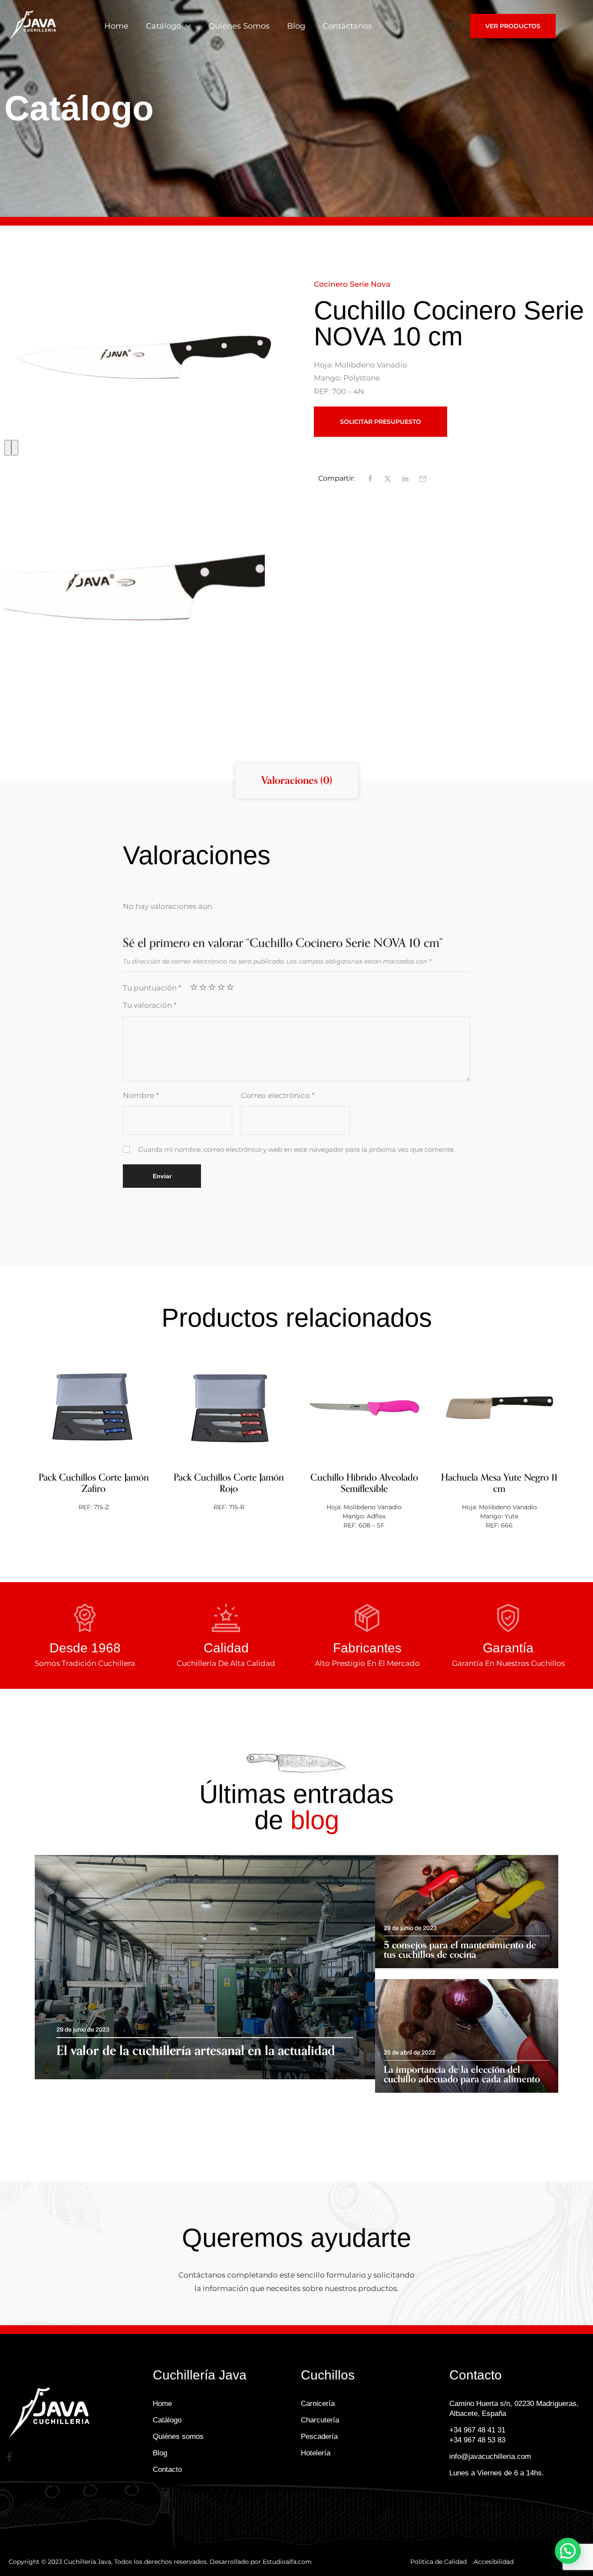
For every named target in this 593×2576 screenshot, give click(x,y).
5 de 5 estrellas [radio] (230, 987)
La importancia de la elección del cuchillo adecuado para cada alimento (462, 2075)
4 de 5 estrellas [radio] (221, 987)
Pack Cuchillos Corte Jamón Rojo (229, 1483)
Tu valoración (150, 1005)
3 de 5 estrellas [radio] (212, 987)
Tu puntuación (152, 988)
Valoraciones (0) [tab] (297, 781)
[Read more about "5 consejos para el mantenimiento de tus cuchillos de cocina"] (467, 1912)
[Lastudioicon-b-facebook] (9, 2457)
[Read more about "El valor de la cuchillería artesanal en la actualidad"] (205, 1967)
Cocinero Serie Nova (352, 284)
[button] (453, 26)
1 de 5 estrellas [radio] (194, 987)
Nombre (141, 1095)
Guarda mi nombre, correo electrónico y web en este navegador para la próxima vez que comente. (296, 1150)
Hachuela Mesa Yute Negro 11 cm (499, 1483)
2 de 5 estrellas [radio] (203, 987)
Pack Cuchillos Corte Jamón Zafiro (94, 1483)
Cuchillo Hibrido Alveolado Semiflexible (364, 1483)
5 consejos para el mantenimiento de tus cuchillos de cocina (460, 1950)
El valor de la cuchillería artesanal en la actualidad (196, 2051)
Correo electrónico (278, 1095)
